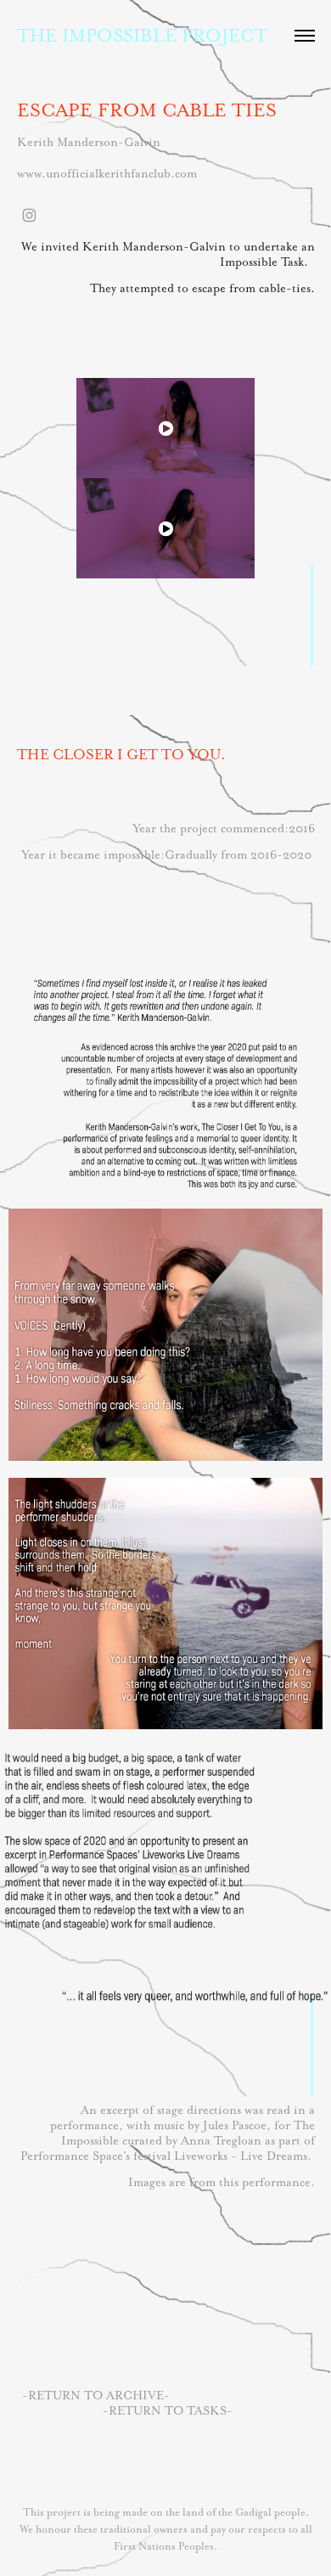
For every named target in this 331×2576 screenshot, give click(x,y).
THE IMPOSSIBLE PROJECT (142, 35)
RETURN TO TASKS (168, 2410)
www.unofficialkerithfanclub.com (107, 173)
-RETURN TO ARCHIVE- (96, 2395)
